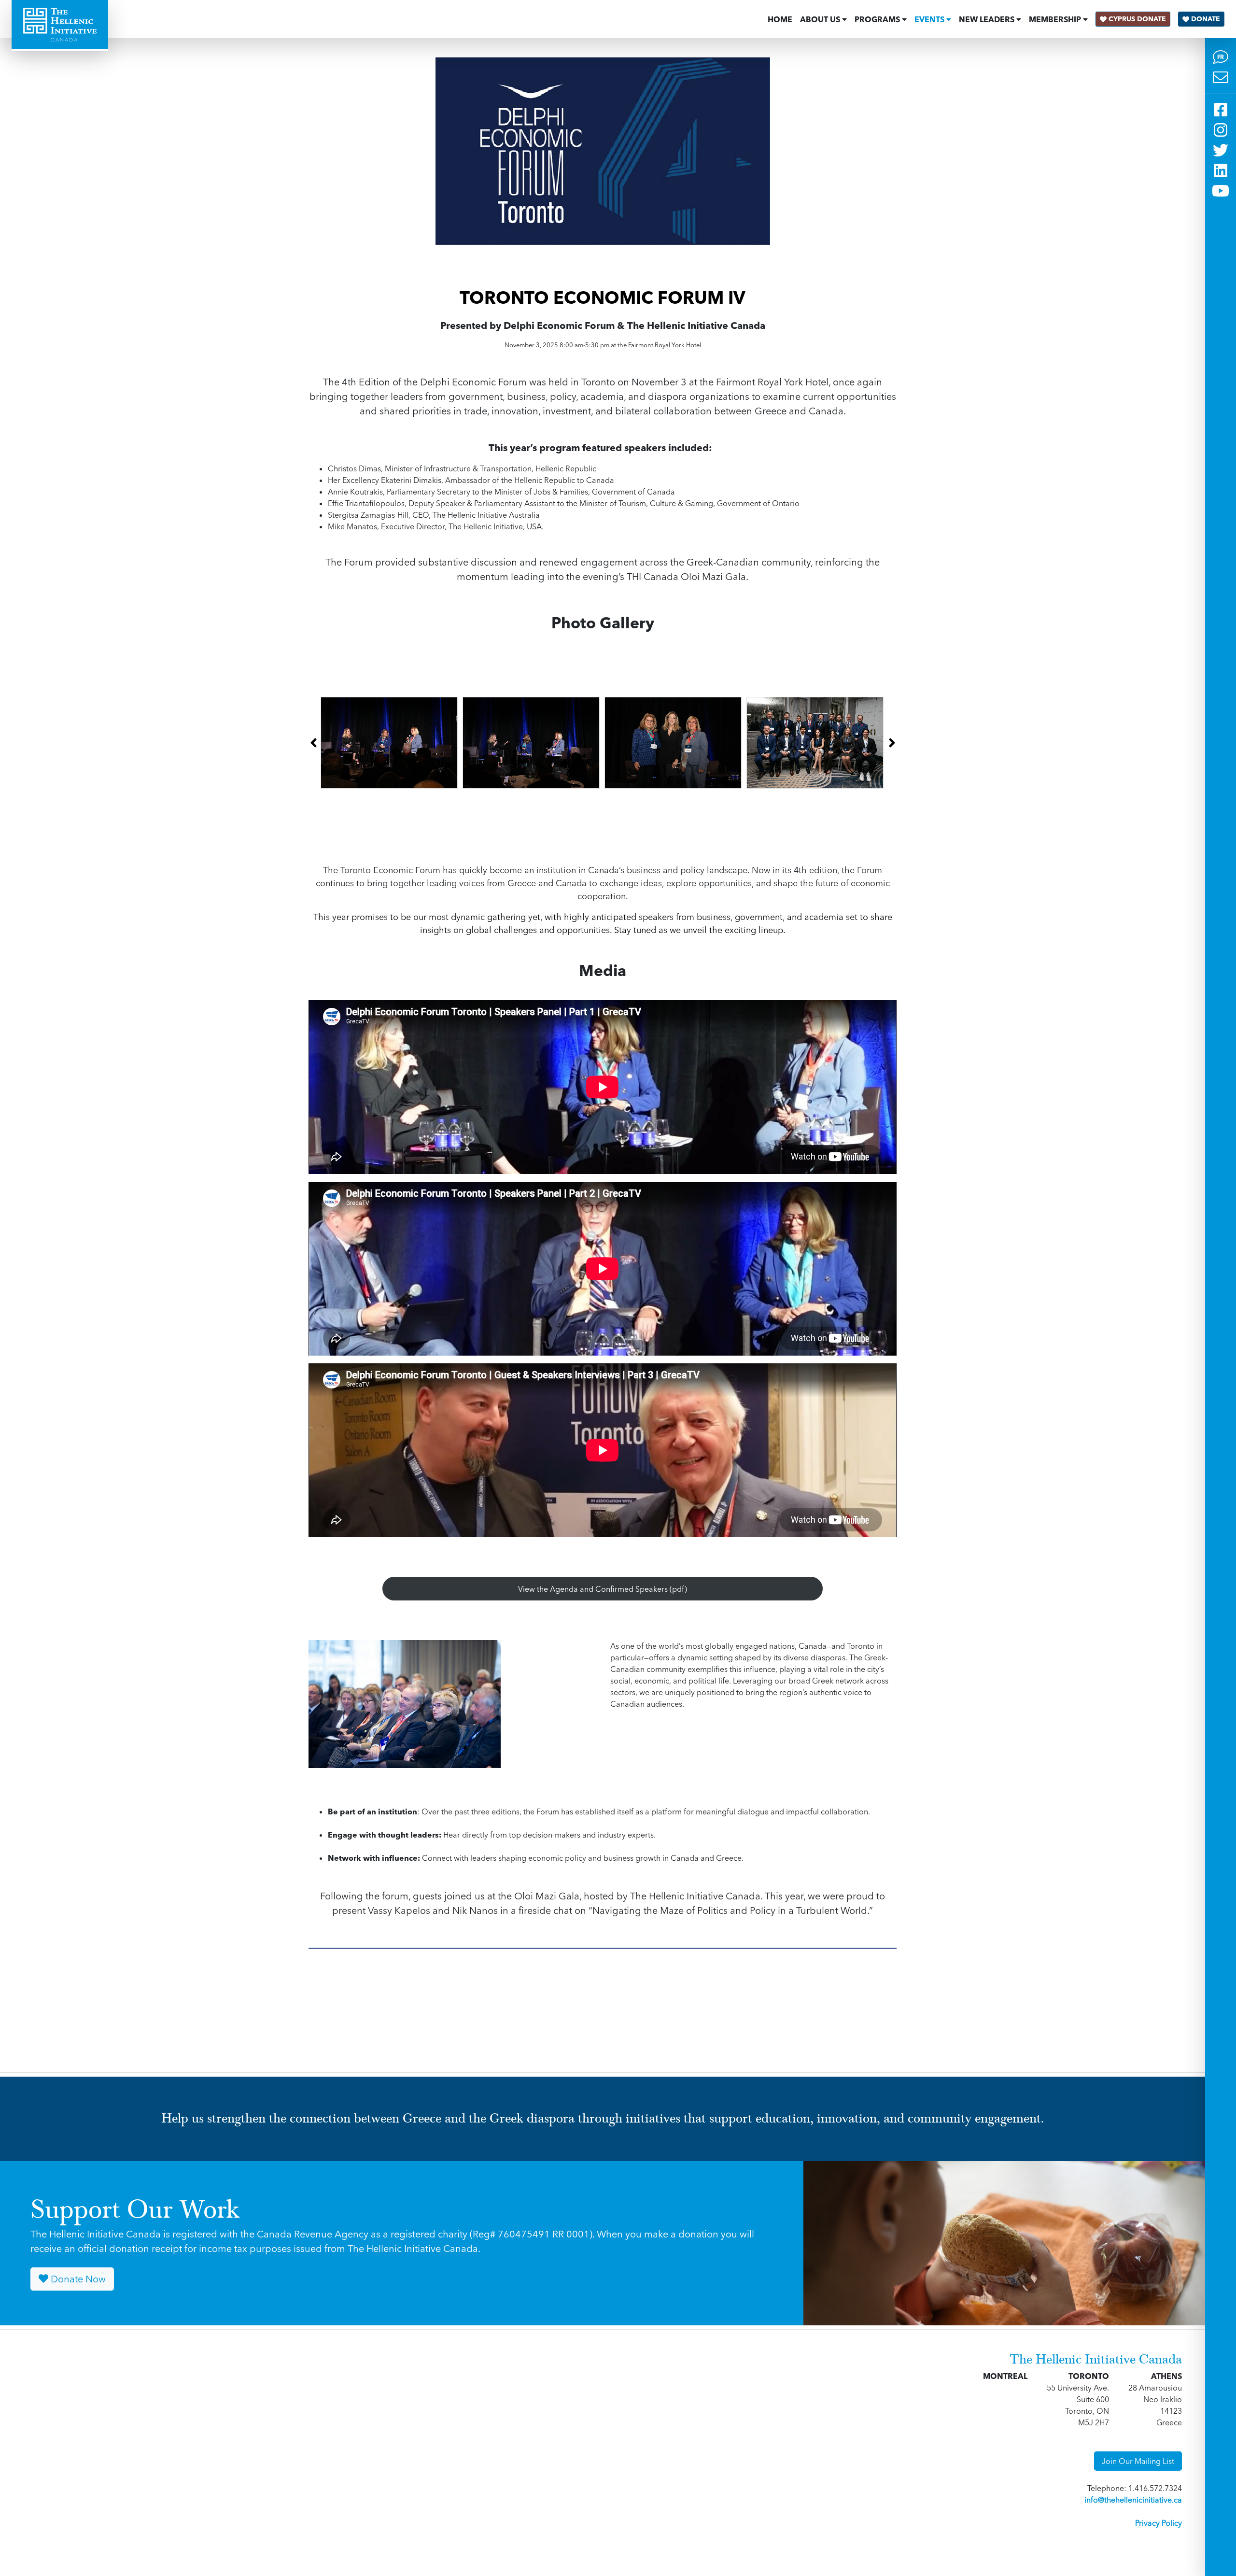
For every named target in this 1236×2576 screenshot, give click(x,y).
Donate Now (77, 2279)
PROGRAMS (877, 19)
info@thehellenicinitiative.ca (1133, 2500)
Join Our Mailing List (1138, 2461)
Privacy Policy (1159, 2523)
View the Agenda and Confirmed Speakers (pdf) (603, 1589)
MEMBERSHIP (1055, 19)
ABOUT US (820, 19)
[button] (313, 743)
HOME (780, 19)
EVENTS (929, 19)
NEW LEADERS (987, 19)
